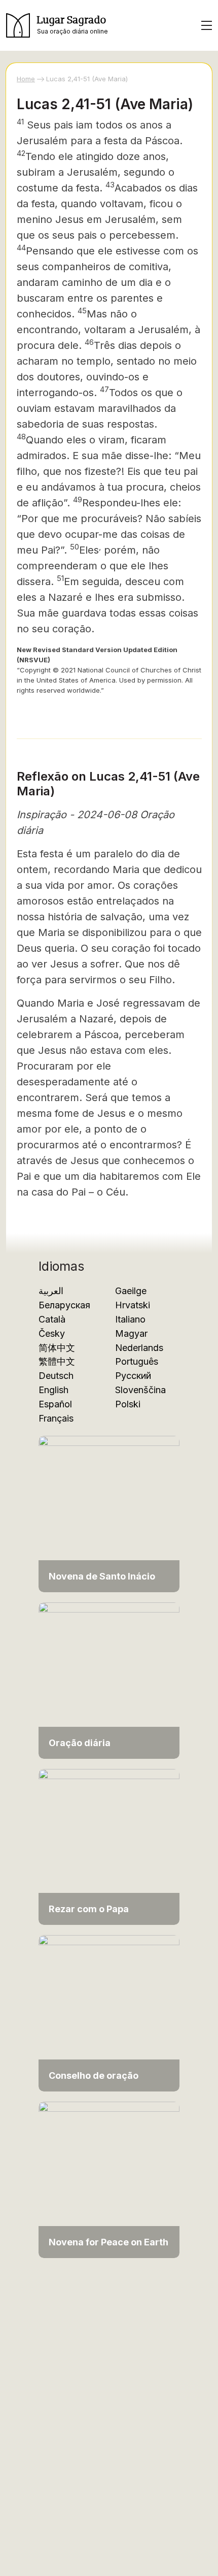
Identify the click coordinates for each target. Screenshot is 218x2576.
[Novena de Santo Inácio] (109, 1513)
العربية (51, 1291)
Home (26, 79)
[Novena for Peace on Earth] (109, 2179)
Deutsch (56, 1376)
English (53, 1390)
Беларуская (64, 1305)
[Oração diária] (109, 1680)
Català (52, 1319)
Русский (133, 1376)
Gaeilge (131, 1291)
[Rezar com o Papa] (109, 1846)
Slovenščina (140, 1390)
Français (56, 1418)
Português (137, 1361)
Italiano (130, 1319)
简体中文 (57, 1348)
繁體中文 (57, 1361)
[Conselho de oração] (109, 2012)
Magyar (131, 1333)
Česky (52, 1333)
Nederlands (139, 1348)
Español (55, 1404)
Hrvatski (133, 1305)
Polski (128, 1404)
